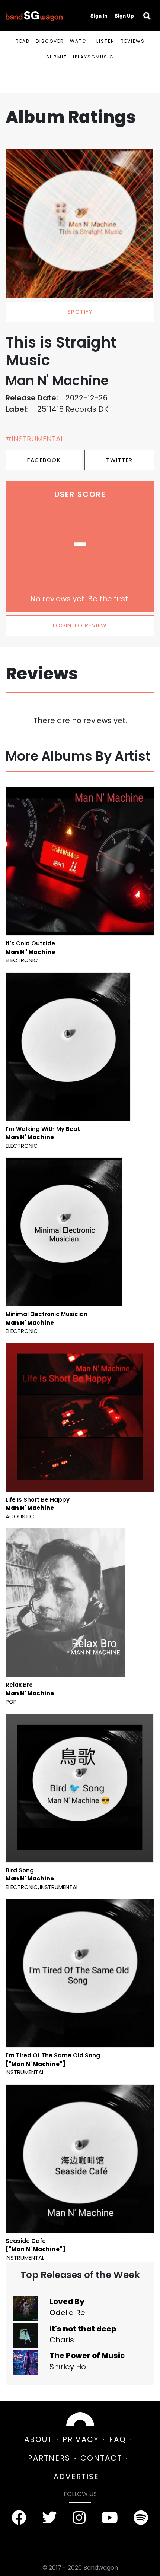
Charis (62, 2340)
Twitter (119, 460)
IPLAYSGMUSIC (93, 57)
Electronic (22, 960)
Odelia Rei (68, 2313)
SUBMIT (57, 57)
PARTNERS (49, 2458)
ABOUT (38, 2439)
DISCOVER (50, 41)
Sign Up (124, 16)
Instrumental (59, 1887)
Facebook (44, 460)
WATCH (80, 41)
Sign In (99, 16)
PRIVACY (81, 2439)
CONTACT (101, 2458)
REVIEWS (133, 41)
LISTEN (105, 41)
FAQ (118, 2439)
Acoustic (20, 1516)
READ (23, 41)
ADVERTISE (76, 2477)
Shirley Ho (68, 2367)
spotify (80, 312)
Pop (11, 1702)
